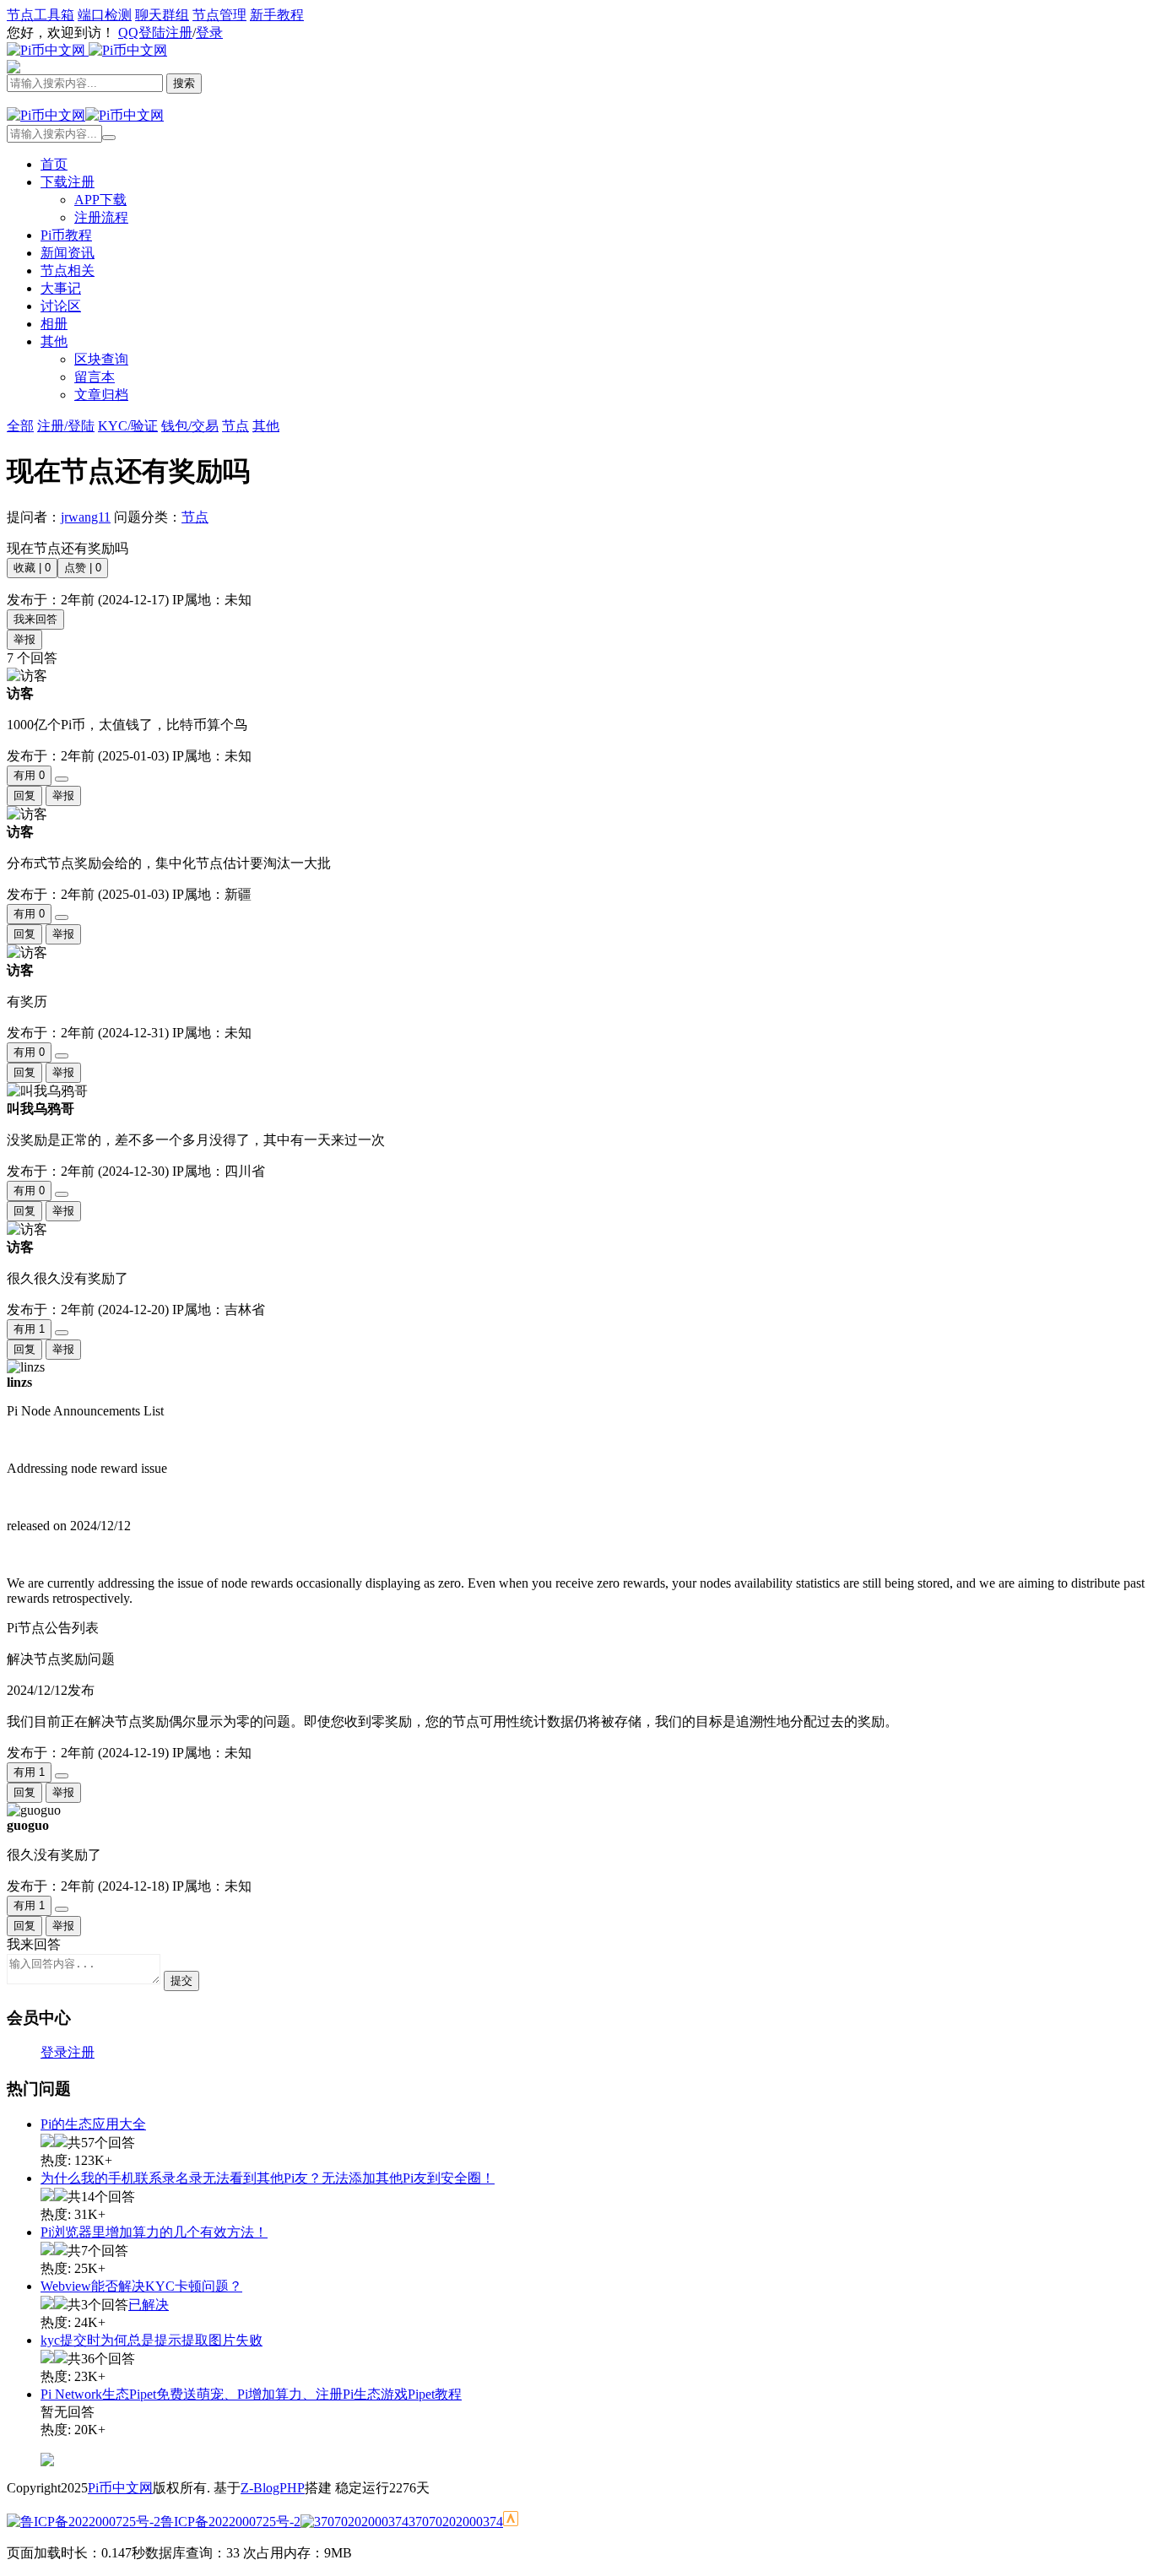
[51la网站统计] (511, 2522)
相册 (54, 324)
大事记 (61, 288)
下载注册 (68, 182)
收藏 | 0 (32, 568)
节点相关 (68, 271)
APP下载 (100, 200)
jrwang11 (86, 517)
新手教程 (277, 15)
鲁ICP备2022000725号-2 (230, 2522)
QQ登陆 (142, 32)
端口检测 (105, 15)
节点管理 (219, 15)
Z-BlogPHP (273, 2488)
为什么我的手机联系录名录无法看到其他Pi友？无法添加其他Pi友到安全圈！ (268, 2178)
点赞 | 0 (83, 568)
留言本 (95, 377)
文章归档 (101, 395)
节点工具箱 (41, 15)
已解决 (149, 2305)
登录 (209, 32)
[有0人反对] (62, 779)
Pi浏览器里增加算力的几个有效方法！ (154, 2232)
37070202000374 (456, 2522)
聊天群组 (162, 15)
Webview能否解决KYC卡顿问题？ (141, 2286)
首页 (54, 164)
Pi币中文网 (120, 2488)
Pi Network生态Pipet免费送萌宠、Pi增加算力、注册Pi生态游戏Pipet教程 (251, 2394)
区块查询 (101, 359)
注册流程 (101, 217)
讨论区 (61, 306)
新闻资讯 (68, 253)
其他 (54, 341)
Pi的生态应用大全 (93, 2124)
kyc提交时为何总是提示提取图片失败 (152, 2340)
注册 (179, 32)
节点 (195, 517)
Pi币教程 (66, 235)
